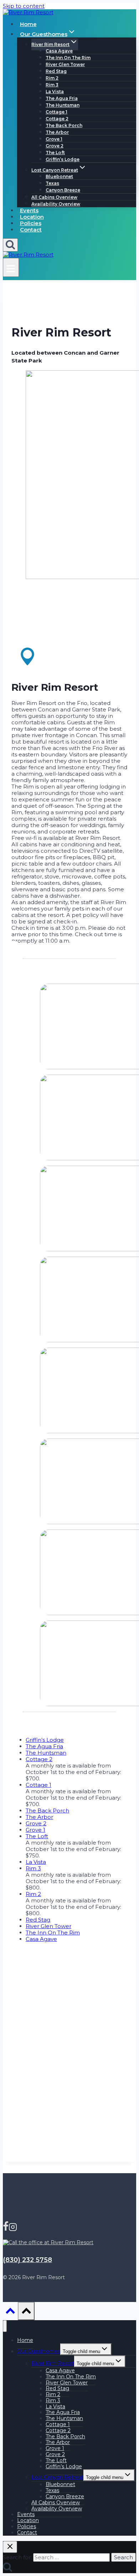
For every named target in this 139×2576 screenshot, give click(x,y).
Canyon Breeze (63, 190)
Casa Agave (59, 51)
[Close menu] (5, 2326)
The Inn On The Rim (68, 58)
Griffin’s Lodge (63, 159)
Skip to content (24, 6)
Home (28, 24)
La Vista (55, 92)
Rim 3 (52, 85)
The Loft (55, 153)
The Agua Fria (62, 98)
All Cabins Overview (54, 197)
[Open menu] (11, 267)
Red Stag (56, 71)
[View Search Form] (10, 245)
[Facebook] (6, 2228)
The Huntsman (63, 105)
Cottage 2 (57, 119)
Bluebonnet (59, 176)
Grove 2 (55, 146)
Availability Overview (56, 204)
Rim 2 (52, 78)
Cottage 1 (56, 112)
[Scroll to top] (10, 2313)
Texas (52, 183)
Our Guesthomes (39, 2351)
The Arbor (57, 132)
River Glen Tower (65, 64)
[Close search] (10, 2547)
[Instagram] (13, 2228)
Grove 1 (54, 139)
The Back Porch (64, 125)
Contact (31, 230)
